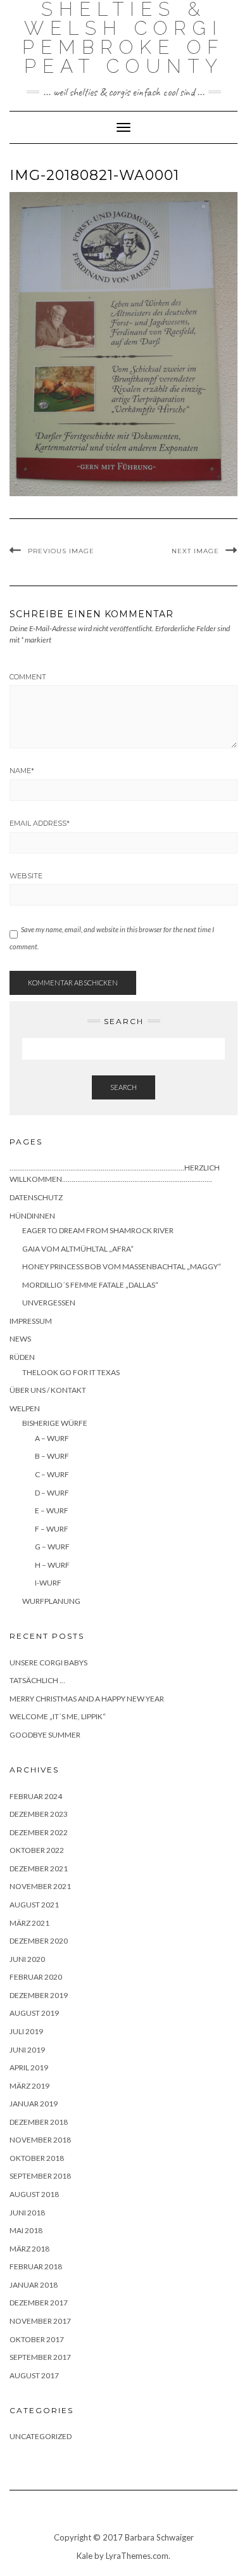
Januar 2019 (34, 2104)
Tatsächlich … (37, 1680)
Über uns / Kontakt (48, 1390)
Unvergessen (49, 1303)
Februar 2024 (36, 1796)
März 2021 (29, 1923)
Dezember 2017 (39, 2303)
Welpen (25, 1408)
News (20, 1339)
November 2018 (40, 2140)
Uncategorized (41, 2436)
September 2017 (40, 2357)
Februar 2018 (36, 2266)
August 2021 (34, 1905)
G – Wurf (52, 1547)
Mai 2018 (26, 2230)
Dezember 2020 (39, 1941)
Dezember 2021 (39, 1868)
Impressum (31, 1321)
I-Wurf (48, 1583)
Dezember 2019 (39, 1995)
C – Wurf (52, 1474)
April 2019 (29, 2067)
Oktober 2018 (37, 2158)
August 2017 (34, 2375)
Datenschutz (36, 1197)
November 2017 (40, 2321)
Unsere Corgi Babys (48, 1663)
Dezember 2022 (39, 1832)
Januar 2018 (34, 2285)
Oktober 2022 (37, 1850)
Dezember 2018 (39, 2122)
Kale (85, 2556)
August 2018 (34, 2194)
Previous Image (61, 551)
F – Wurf (52, 1529)
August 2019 (34, 2013)
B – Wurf (52, 1456)
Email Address (40, 823)
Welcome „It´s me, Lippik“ (58, 1716)
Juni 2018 (27, 2213)
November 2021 (40, 1886)
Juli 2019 (26, 2031)
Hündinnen (32, 1216)
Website (26, 876)
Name (22, 771)
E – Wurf (52, 1510)
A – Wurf (52, 1438)
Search (123, 1087)
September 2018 (40, 2176)
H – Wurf (52, 1565)
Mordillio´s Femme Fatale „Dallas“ (90, 1285)
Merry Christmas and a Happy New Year (87, 1699)
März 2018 (29, 2249)
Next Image (195, 551)
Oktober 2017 (37, 2339)
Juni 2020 (27, 1959)
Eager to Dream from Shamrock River (98, 1230)
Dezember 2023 (39, 1814)
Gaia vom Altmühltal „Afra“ (78, 1249)
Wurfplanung (51, 1601)
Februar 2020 (36, 1977)
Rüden (22, 1357)
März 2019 (29, 2086)
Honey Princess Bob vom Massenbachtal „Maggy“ (122, 1266)
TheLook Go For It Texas (71, 1372)
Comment (28, 677)
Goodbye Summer (45, 1735)
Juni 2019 (27, 2050)
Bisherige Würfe (55, 1423)
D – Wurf (52, 1493)
